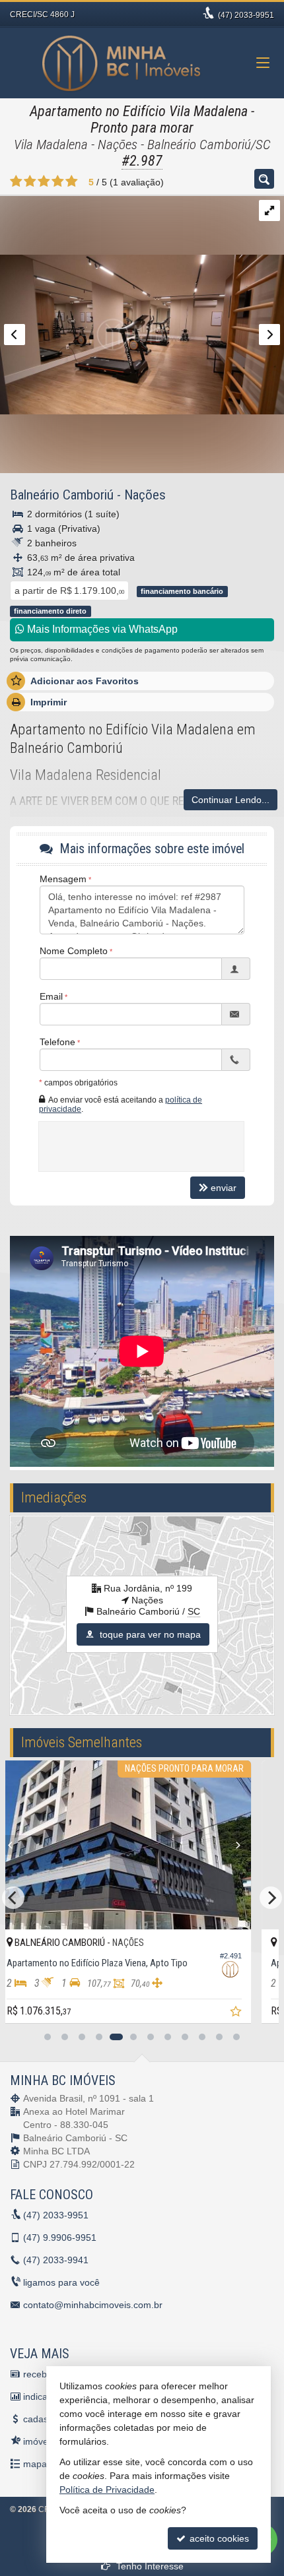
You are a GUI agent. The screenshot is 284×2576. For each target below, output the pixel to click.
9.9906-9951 (60, 2238)
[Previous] (97, 1845)
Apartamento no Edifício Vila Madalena (139, 111)
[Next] (49, 1845)
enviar (224, 1188)
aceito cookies (218, 2538)
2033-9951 (246, 15)
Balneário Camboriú (62, 495)
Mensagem (63, 879)
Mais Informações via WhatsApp (101, 629)
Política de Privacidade (107, 2490)
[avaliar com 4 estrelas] (58, 181)
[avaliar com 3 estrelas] (44, 181)
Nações (145, 495)
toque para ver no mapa (149, 1634)
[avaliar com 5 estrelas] (72, 181)
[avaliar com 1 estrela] (16, 181)
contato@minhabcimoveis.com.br (93, 2305)
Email (51, 996)
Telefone (57, 1042)
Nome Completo (74, 951)
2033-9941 (56, 2260)
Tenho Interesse (149, 2566)
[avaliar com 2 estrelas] (30, 181)
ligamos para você (61, 2282)
